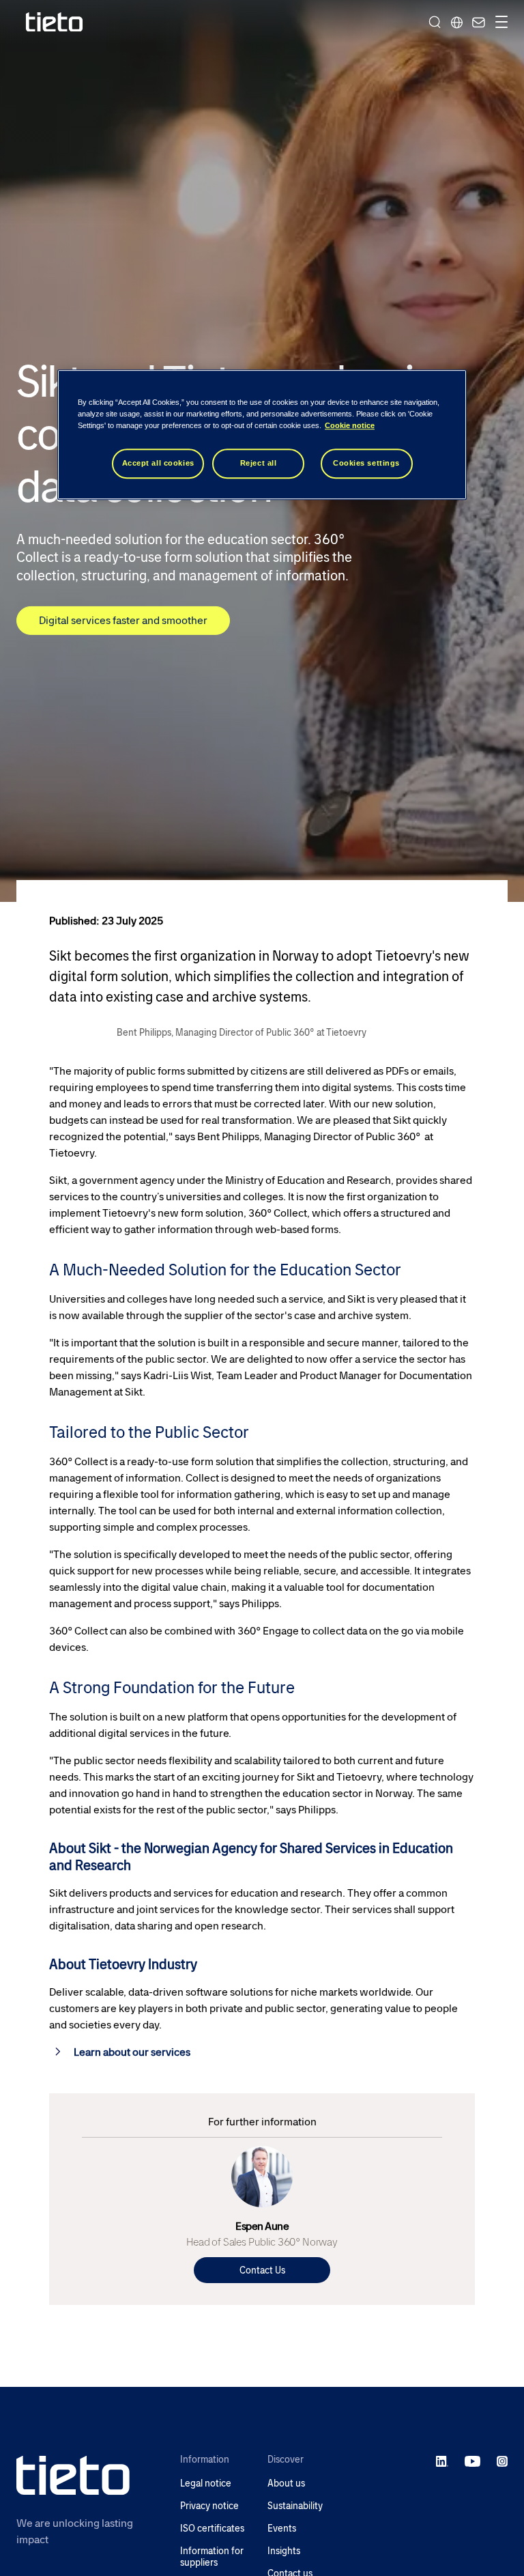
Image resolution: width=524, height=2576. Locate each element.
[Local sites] (456, 22)
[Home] (55, 22)
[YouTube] (472, 2461)
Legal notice (206, 2483)
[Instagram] (502, 2461)
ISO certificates (212, 2529)
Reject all (259, 463)
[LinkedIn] (442, 2461)
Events (282, 2529)
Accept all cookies (158, 463)
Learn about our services (132, 2052)
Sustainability (295, 2506)
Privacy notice (209, 2506)
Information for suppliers (212, 2557)
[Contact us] (477, 22)
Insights (284, 2551)
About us (286, 2483)
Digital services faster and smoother (123, 620)
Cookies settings (366, 463)
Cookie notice (350, 425)
